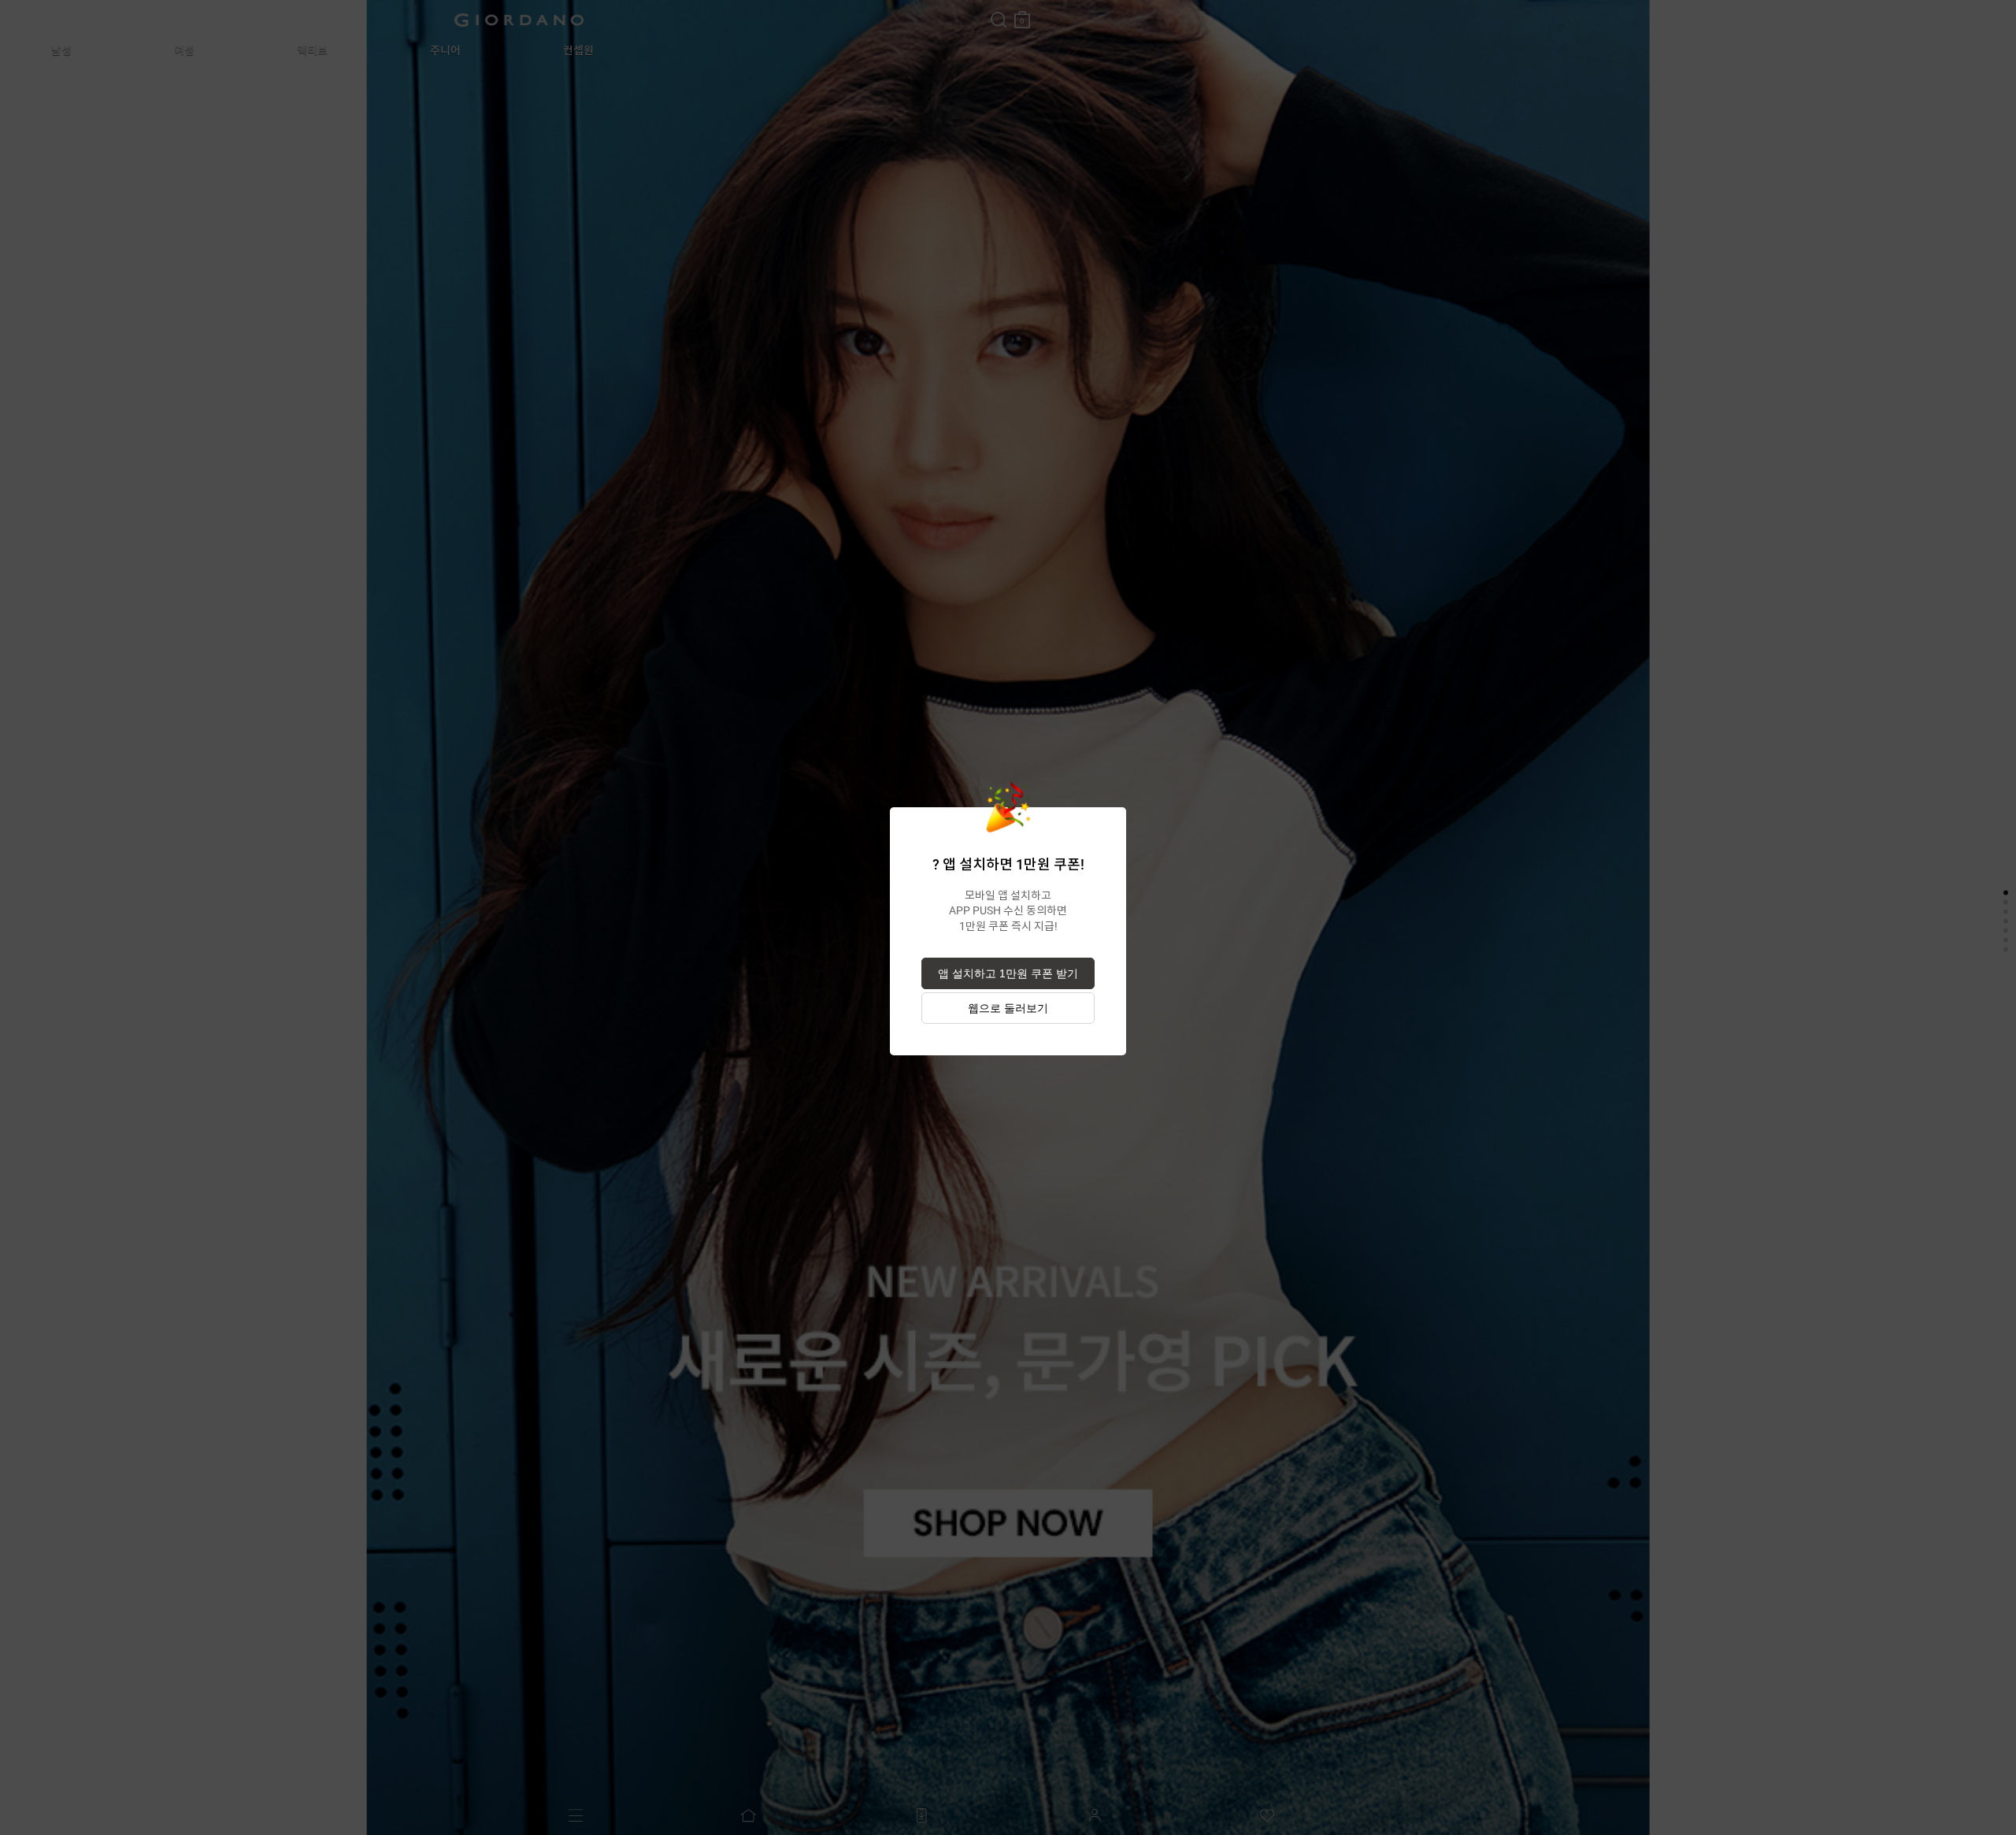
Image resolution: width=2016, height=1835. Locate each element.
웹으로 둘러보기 (1008, 1008)
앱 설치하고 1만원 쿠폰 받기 (1008, 973)
